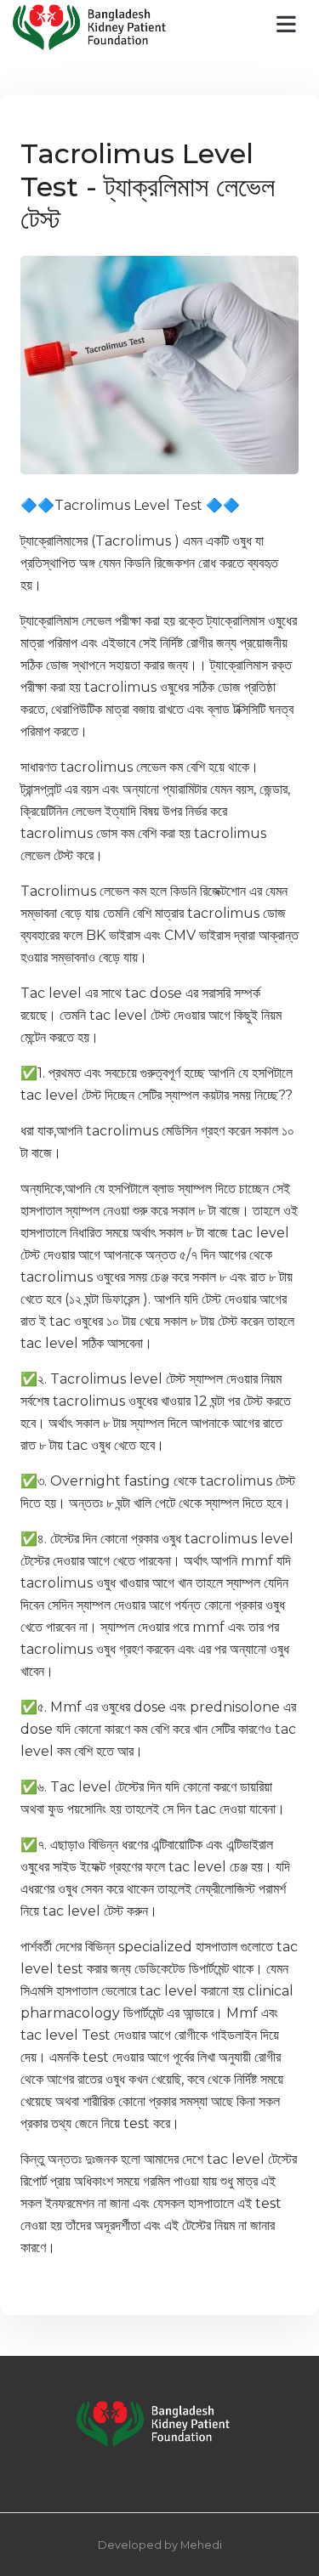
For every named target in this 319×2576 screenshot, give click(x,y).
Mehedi (201, 2545)
